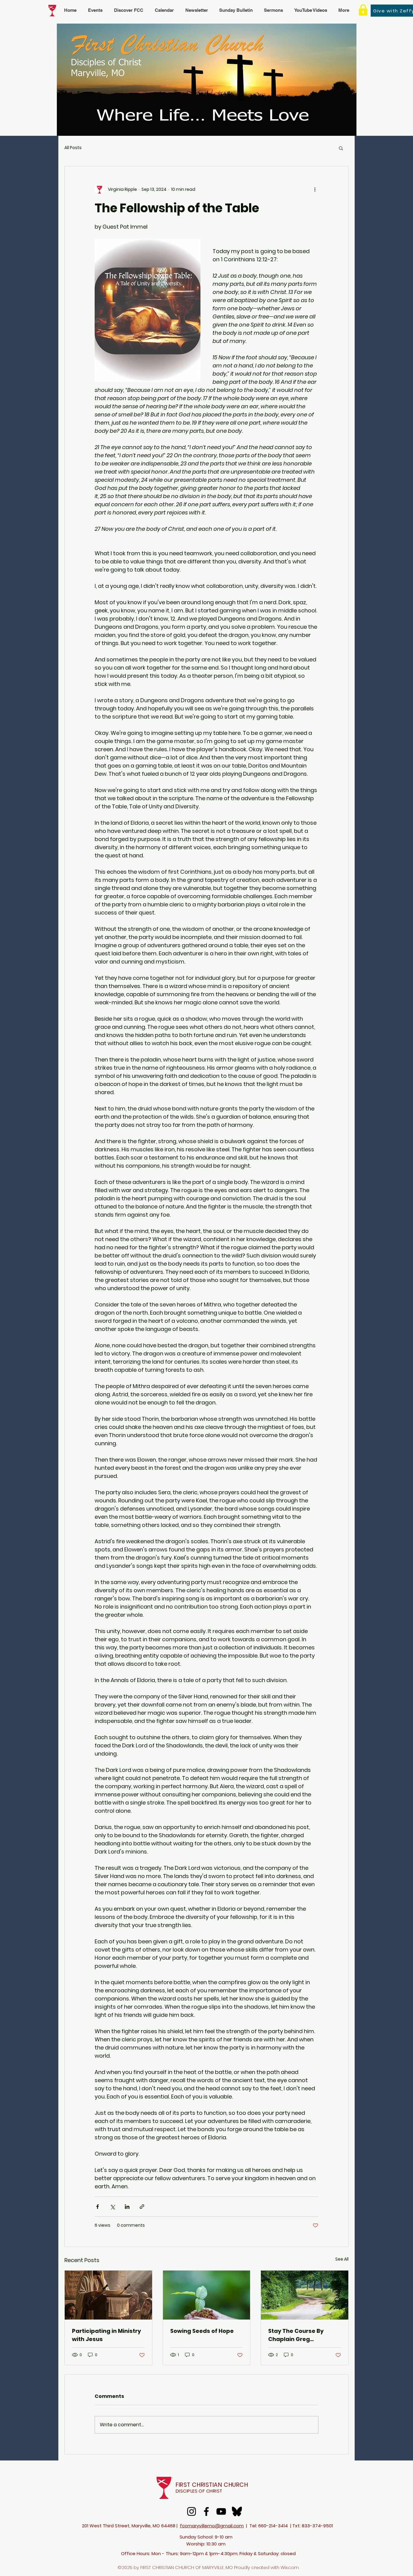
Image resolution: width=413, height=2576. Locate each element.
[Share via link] (142, 2207)
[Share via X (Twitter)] (112, 2207)
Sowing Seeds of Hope (202, 2331)
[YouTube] (221, 2511)
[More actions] (315, 189)
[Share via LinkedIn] (127, 2207)
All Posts (73, 148)
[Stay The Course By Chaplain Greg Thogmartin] (305, 2295)
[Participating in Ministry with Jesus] (108, 2295)
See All (342, 2259)
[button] (341, 148)
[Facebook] (206, 2511)
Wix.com (290, 2567)
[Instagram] (192, 2511)
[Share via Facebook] (98, 2207)
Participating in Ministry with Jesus (106, 2335)
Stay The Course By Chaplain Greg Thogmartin (296, 2335)
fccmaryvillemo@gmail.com (212, 2526)
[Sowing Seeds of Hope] (207, 2295)
